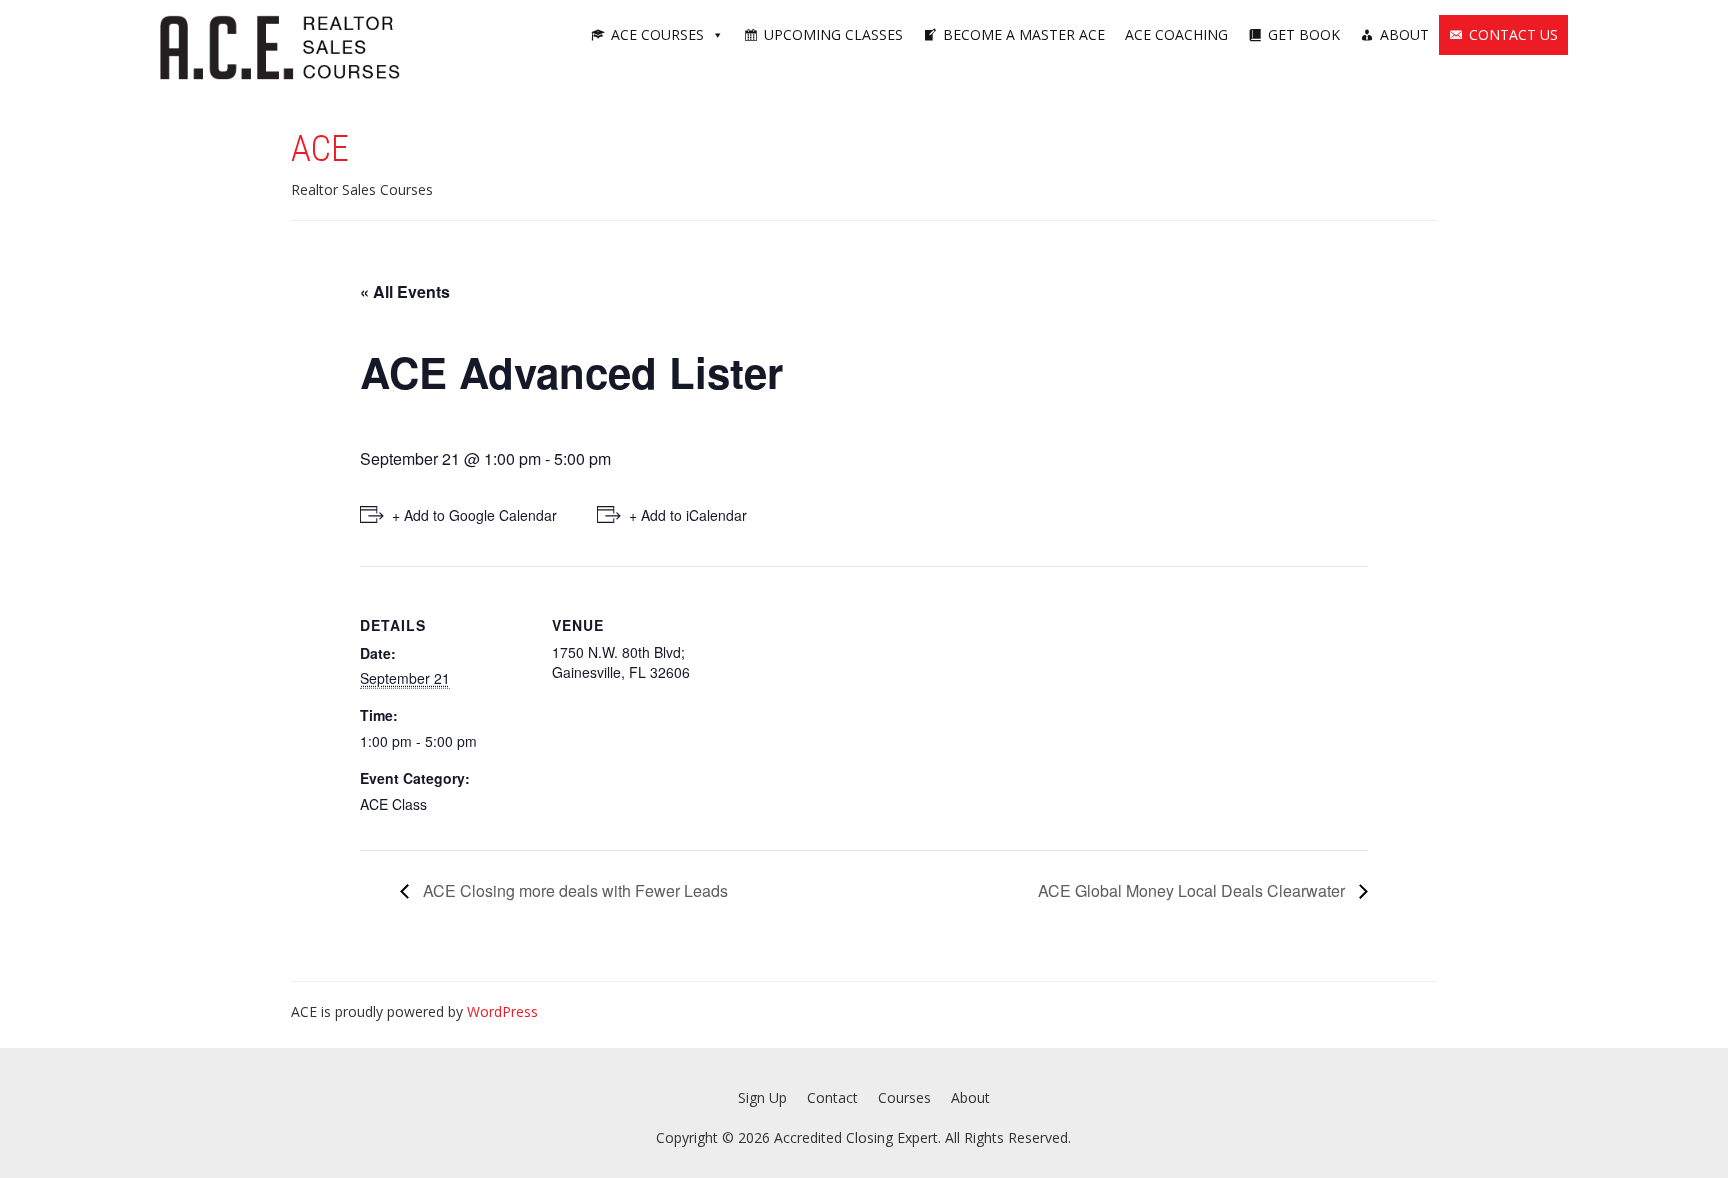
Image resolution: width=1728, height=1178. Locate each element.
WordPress (502, 1011)
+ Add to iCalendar (688, 515)
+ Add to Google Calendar (474, 515)
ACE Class (393, 804)
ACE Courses (657, 34)
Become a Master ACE (1024, 34)
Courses (904, 1097)
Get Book (1304, 34)
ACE (320, 149)
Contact (832, 1097)
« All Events (405, 291)
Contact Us (1513, 34)
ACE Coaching (1176, 34)
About (1404, 34)
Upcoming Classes (833, 34)
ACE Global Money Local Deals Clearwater (1193, 890)
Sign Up (762, 1097)
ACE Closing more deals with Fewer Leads (573, 890)
